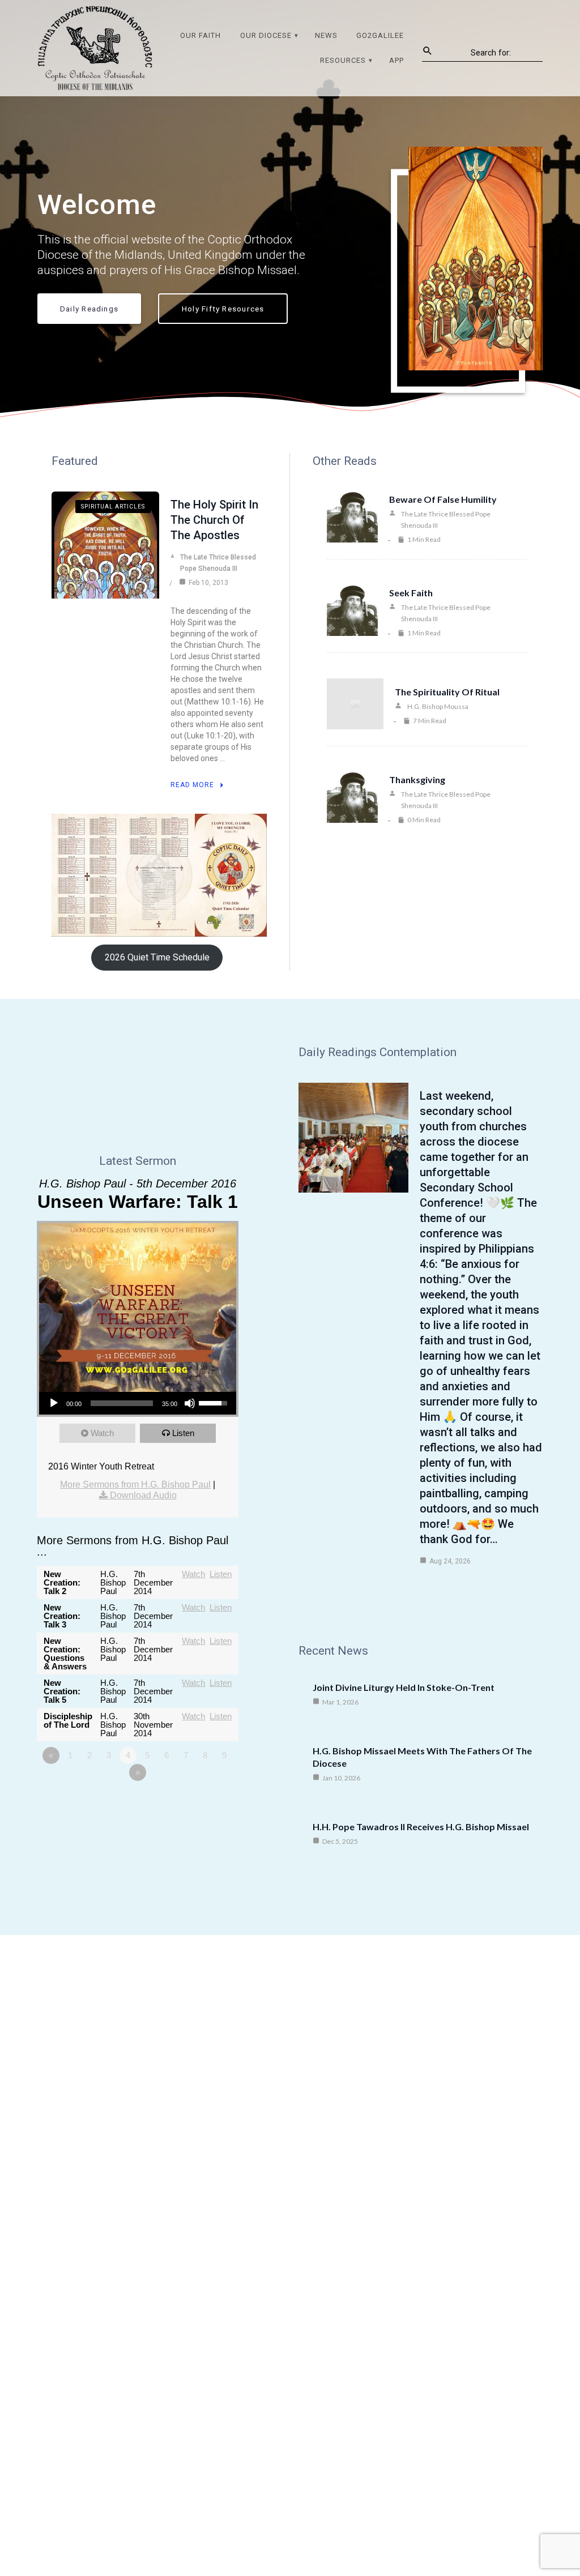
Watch (102, 1433)
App (396, 60)
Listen (183, 1433)
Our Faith (201, 35)
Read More (192, 785)
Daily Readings (89, 309)
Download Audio (143, 1495)
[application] (138, 1403)
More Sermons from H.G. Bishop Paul (135, 1484)
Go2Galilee (380, 35)
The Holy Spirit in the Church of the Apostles (214, 520)
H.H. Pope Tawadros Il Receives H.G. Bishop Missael (421, 1827)
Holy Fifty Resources (223, 309)
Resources (343, 60)
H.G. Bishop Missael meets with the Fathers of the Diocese (422, 1757)
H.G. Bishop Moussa (438, 706)
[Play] (54, 1403)
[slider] (122, 1403)
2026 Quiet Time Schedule (157, 957)
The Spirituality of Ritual (447, 692)
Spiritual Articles (113, 507)
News (326, 35)
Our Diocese (266, 35)
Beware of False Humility (443, 499)
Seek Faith (411, 593)
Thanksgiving (417, 779)
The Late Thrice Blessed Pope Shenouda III (218, 563)
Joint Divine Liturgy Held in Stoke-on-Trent (404, 1687)
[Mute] (190, 1403)
